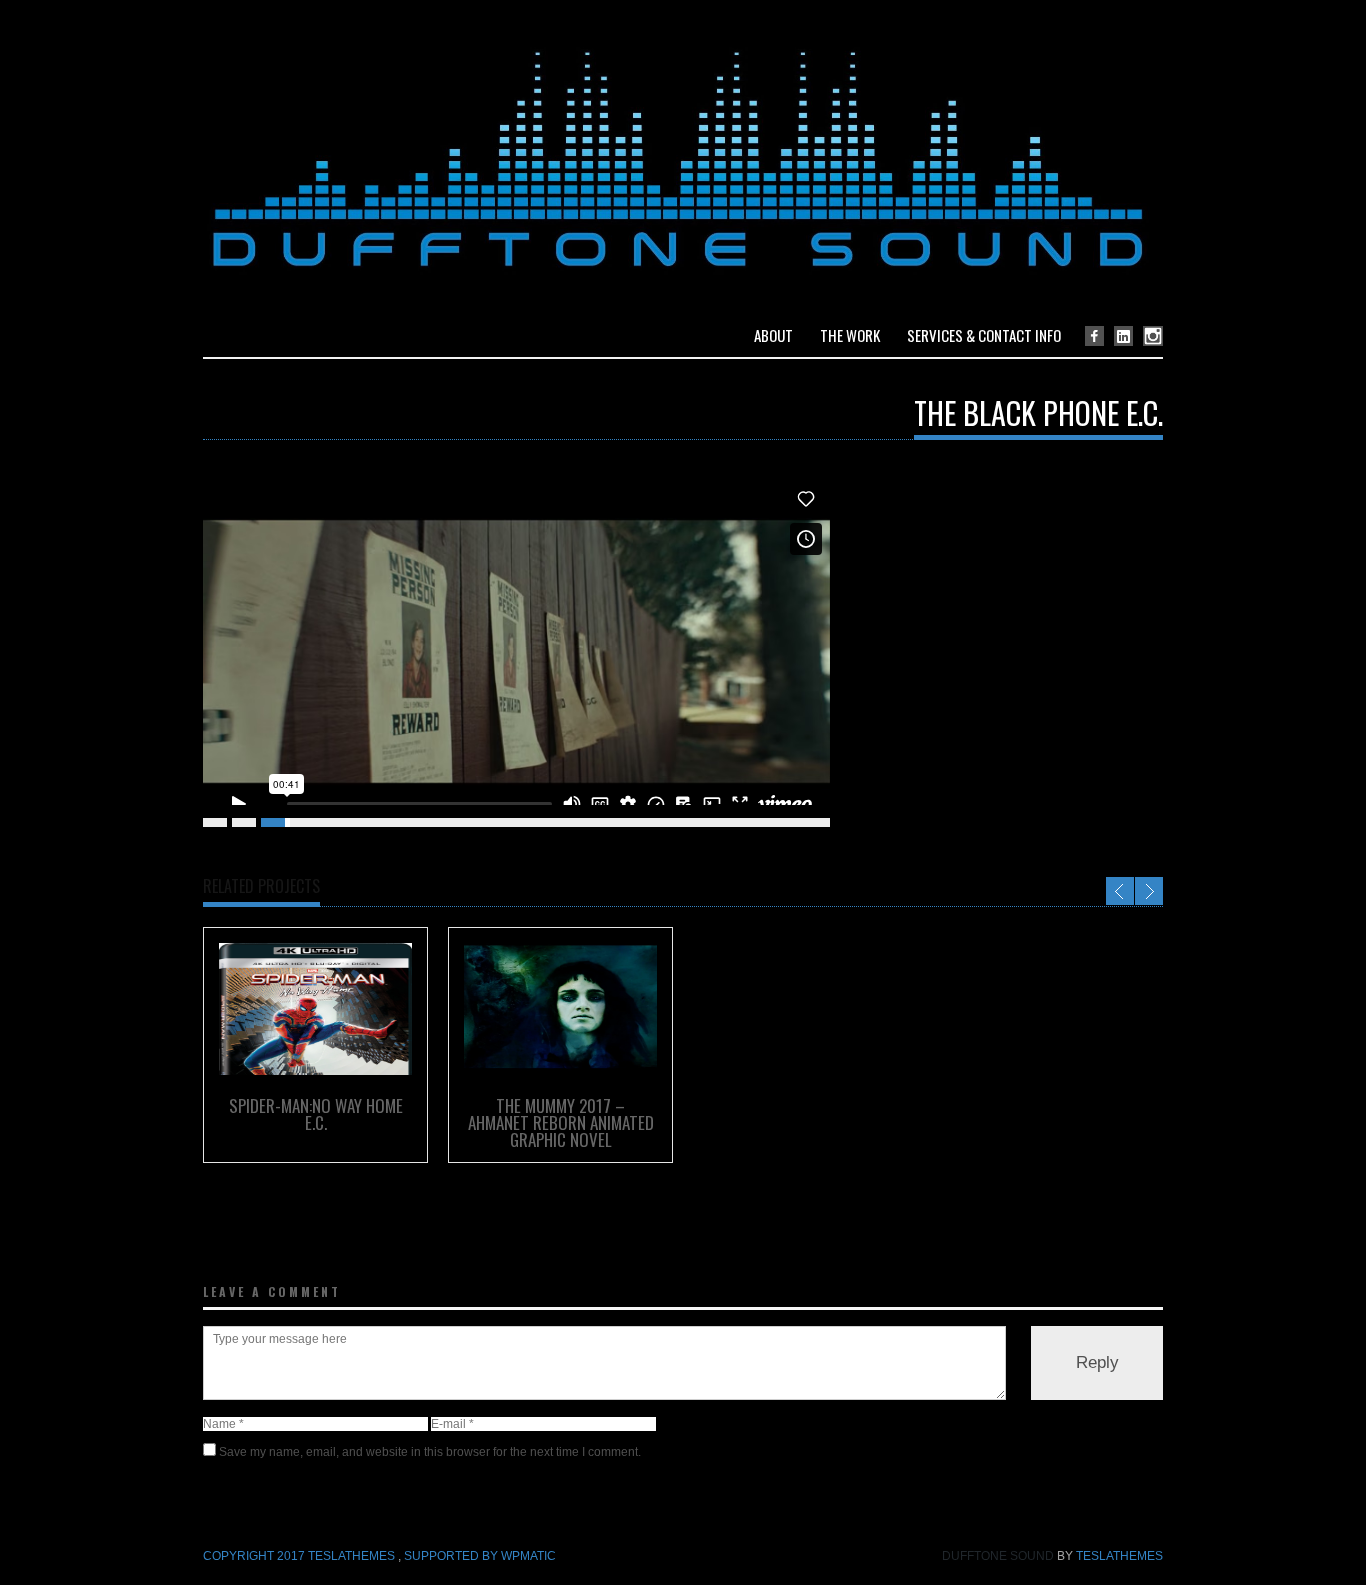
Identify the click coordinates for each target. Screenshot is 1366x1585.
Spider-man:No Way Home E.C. (316, 1114)
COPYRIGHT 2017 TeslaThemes (300, 1556)
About (773, 335)
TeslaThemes (1119, 1556)
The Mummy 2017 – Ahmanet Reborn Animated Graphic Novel (561, 1122)
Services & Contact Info (984, 335)
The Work (850, 335)
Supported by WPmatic (480, 1556)
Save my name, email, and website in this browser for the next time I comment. (430, 1452)
